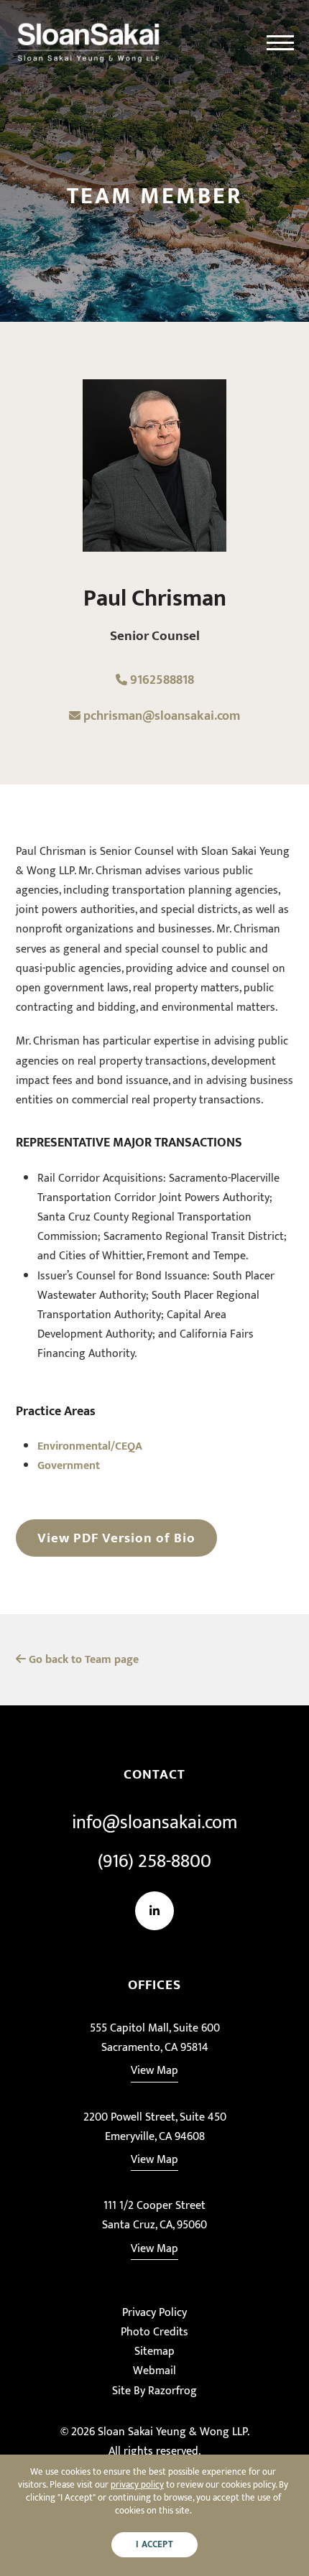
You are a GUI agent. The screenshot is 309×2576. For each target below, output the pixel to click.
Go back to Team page (82, 1660)
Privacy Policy (154, 2313)
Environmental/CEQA (90, 1446)
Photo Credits (154, 2332)
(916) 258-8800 (154, 1862)
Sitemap (154, 2352)
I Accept (154, 2545)
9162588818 (161, 680)
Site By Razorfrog (154, 2391)
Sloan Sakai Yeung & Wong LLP (172, 2432)
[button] (280, 43)
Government (69, 1466)
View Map (154, 2071)
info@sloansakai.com (154, 1823)
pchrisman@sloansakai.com (162, 716)
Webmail (154, 2371)
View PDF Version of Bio (116, 1538)
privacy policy (137, 2485)
